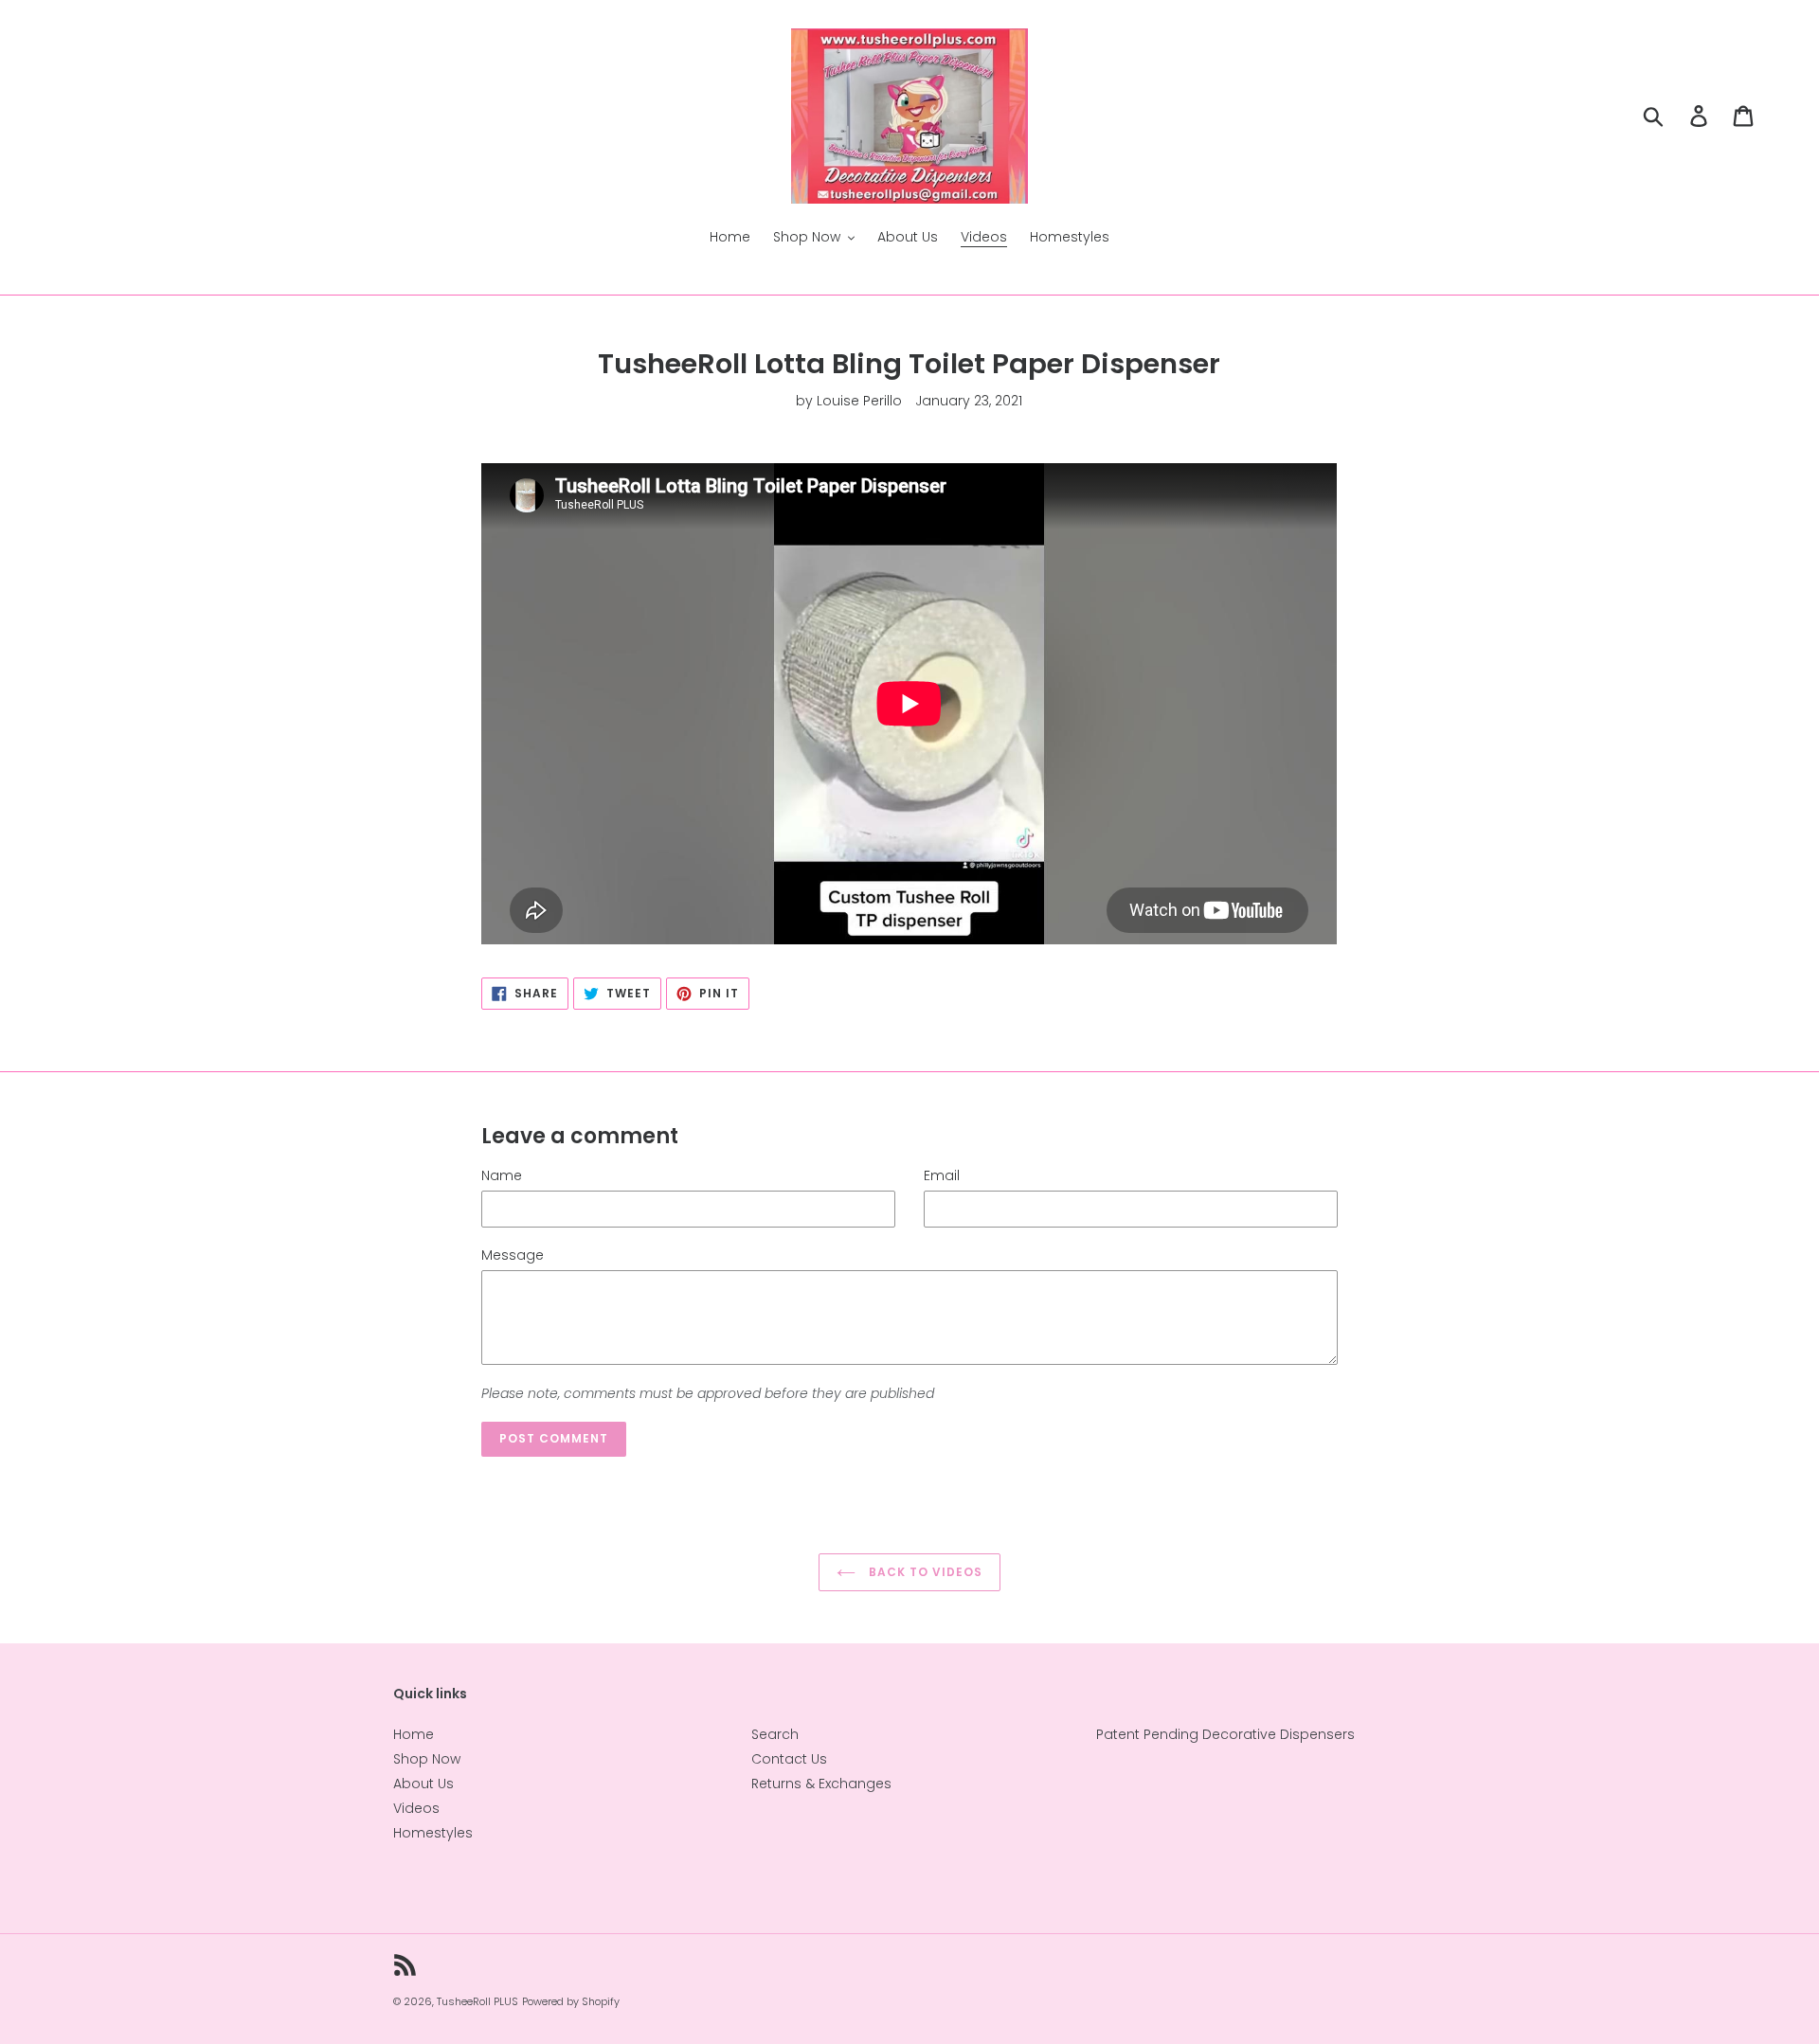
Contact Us (789, 1759)
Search (775, 1734)
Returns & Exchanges (821, 1784)
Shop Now (427, 1759)
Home (414, 1734)
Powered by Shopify (571, 2001)
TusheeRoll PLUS (477, 2001)
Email (942, 1175)
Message (513, 1255)
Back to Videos (923, 1572)
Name (502, 1175)
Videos (416, 1808)
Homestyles (433, 1833)
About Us (423, 1784)
